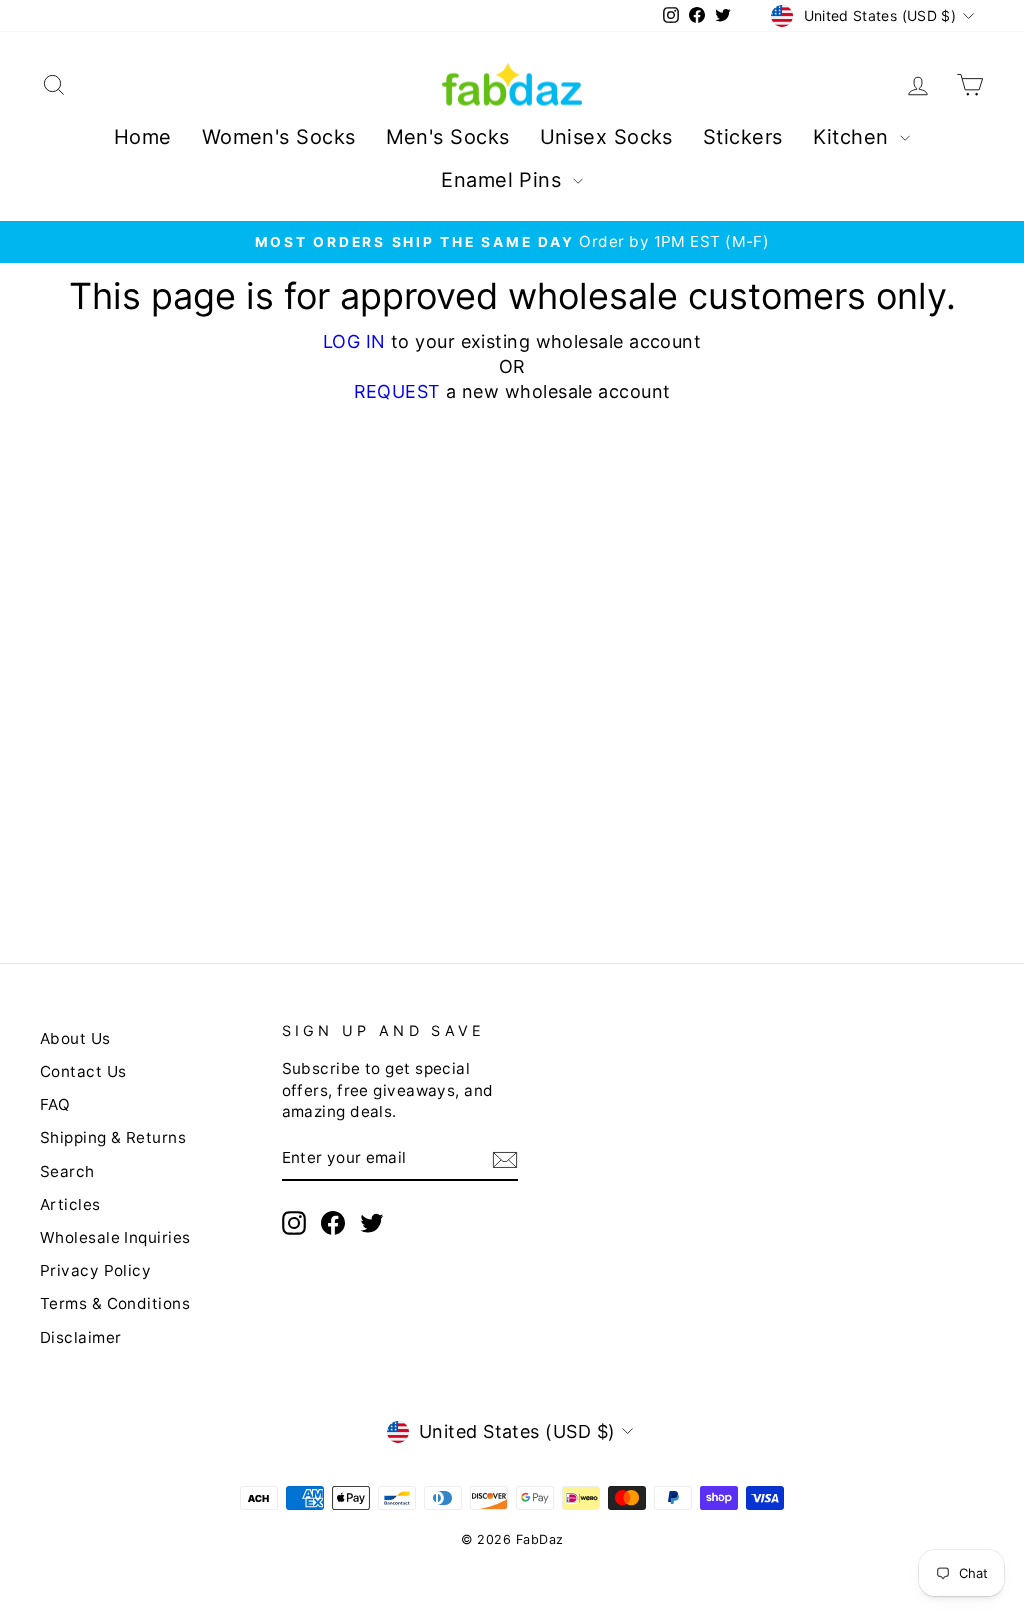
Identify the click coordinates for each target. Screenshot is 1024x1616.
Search (67, 1171)
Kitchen (854, 137)
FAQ (55, 1104)
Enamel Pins (504, 180)
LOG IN (354, 341)
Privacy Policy (95, 1270)
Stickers (743, 137)
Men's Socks (448, 137)
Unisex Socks (606, 137)
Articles (70, 1204)
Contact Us (83, 1071)
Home (143, 137)
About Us (75, 1038)
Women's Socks (279, 137)
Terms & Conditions (115, 1303)
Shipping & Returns (113, 1137)
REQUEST (397, 391)
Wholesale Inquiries (115, 1237)
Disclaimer (81, 1337)
